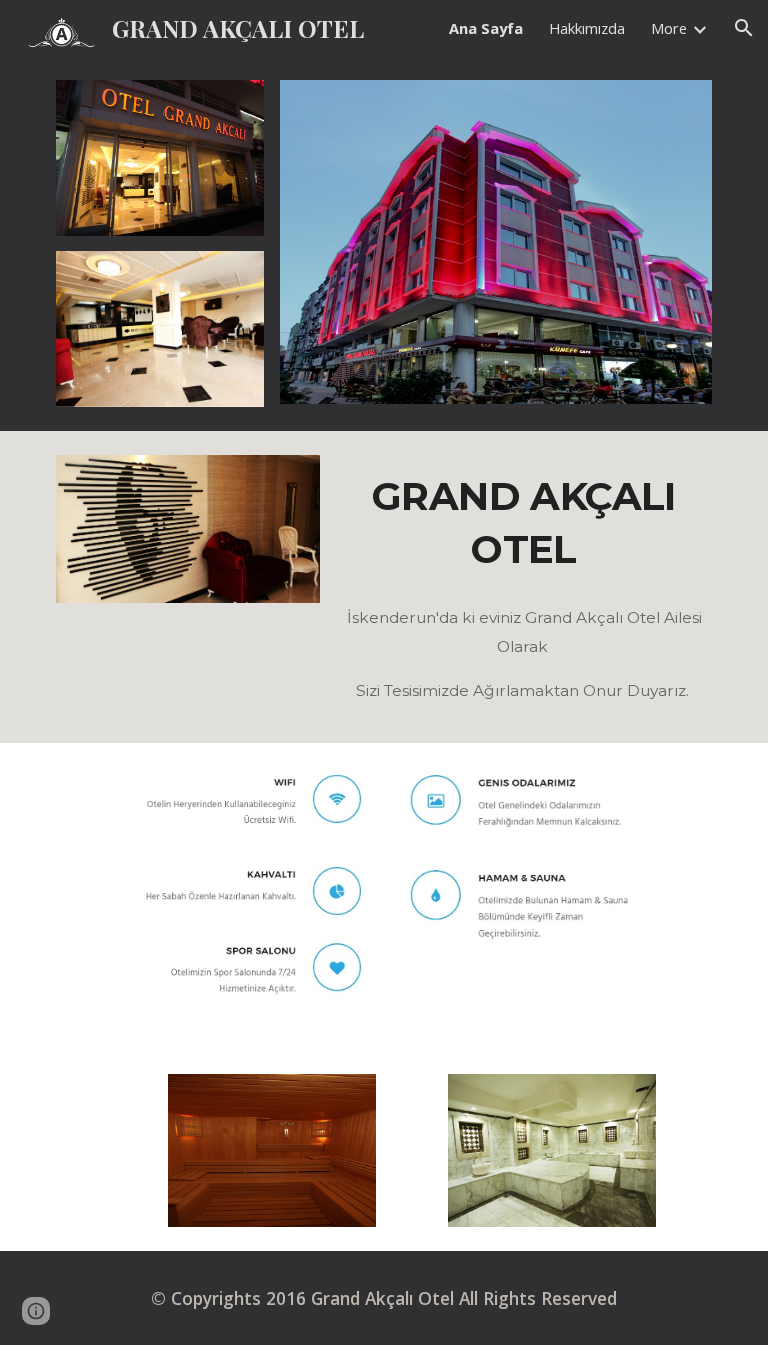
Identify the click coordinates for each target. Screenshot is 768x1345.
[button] (744, 28)
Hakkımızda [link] (587, 28)
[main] (523, 522)
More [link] (669, 28)
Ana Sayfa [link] (486, 28)
